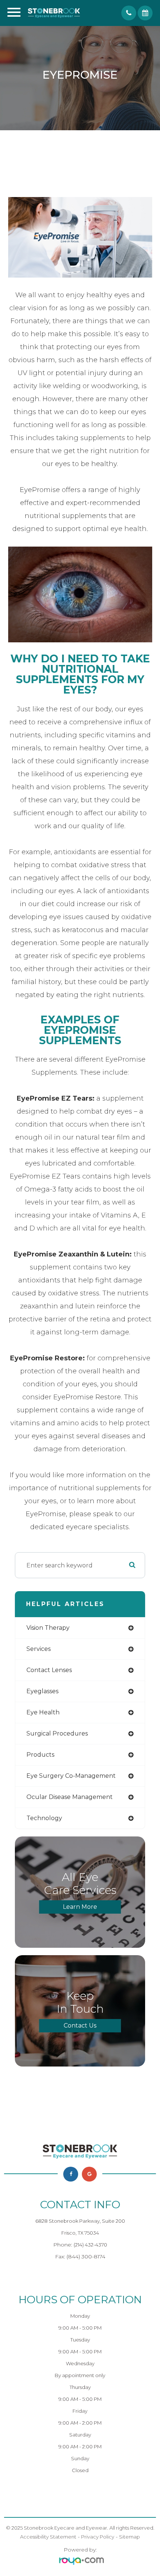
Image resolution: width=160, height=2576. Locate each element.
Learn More (80, 1907)
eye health (43, 1712)
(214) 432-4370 (90, 2245)
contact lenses (49, 1670)
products (40, 1755)
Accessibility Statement (48, 2537)
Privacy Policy (98, 2537)
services (39, 1649)
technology (44, 1818)
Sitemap (129, 2537)
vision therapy (48, 1628)
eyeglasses (42, 1691)
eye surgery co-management (71, 1776)
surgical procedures (57, 1733)
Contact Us (80, 2026)
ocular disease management (70, 1797)
